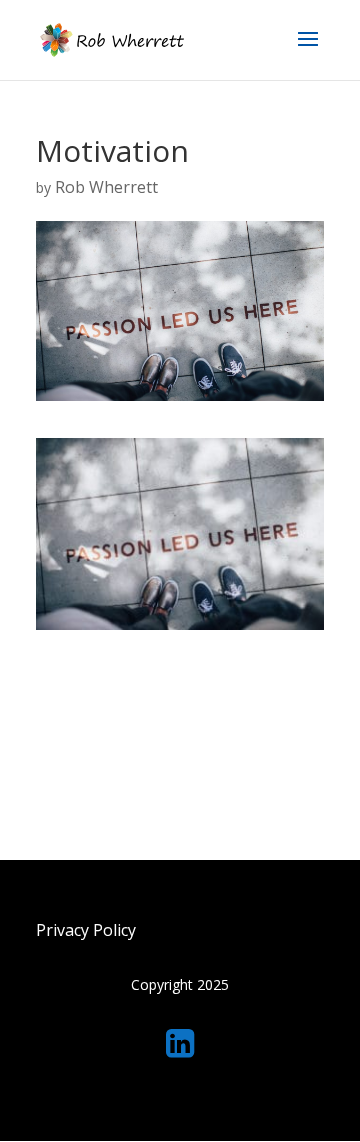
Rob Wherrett (106, 187)
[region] (180, 984)
